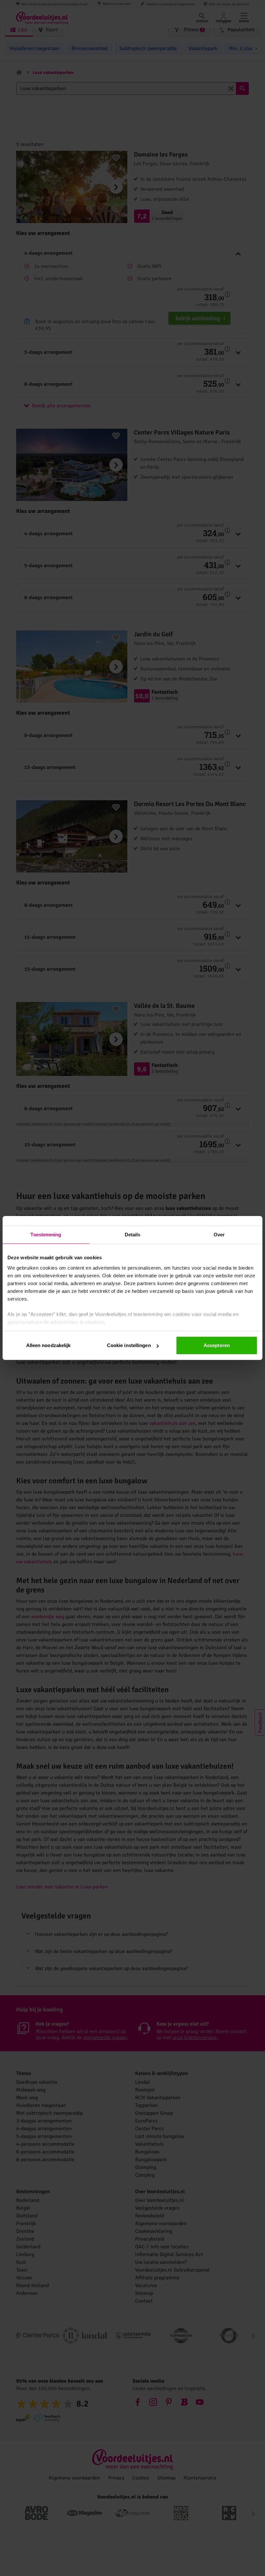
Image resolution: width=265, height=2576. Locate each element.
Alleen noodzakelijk (48, 1345)
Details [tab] (133, 1235)
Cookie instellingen (129, 1345)
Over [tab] (219, 1235)
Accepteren (217, 1345)
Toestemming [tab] (46, 1235)
